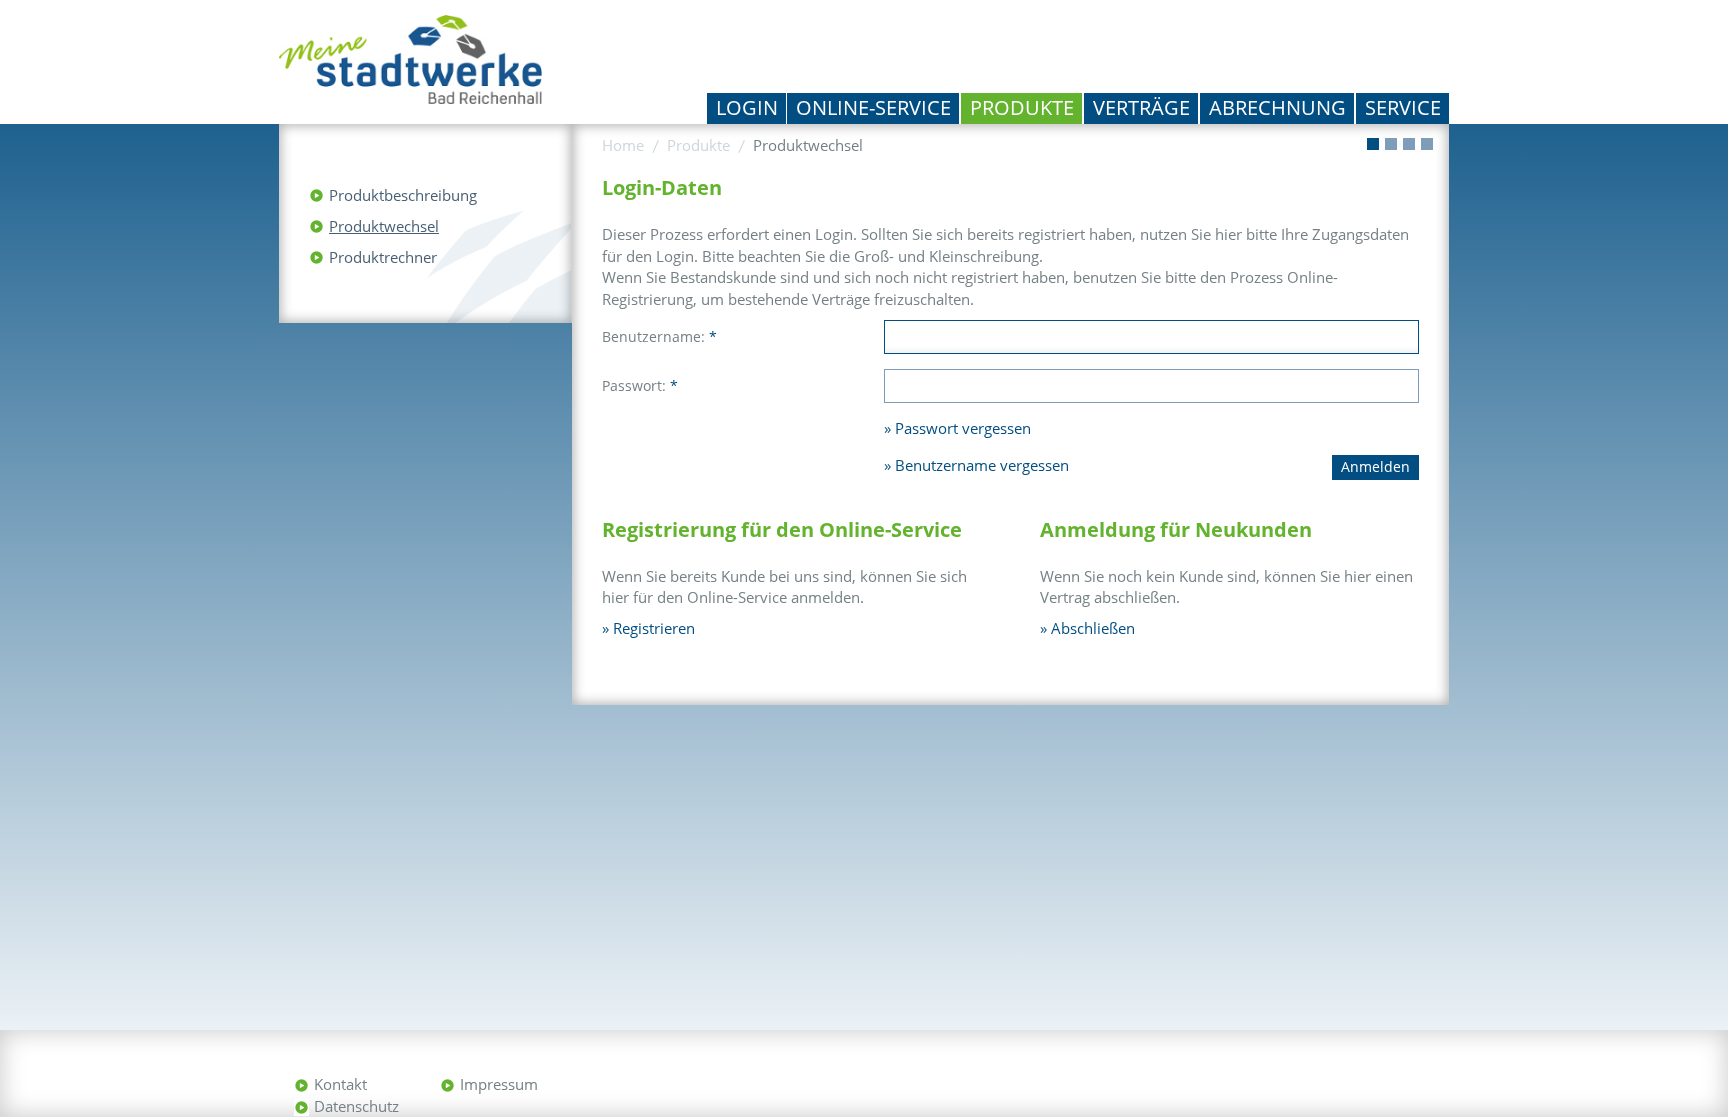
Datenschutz (356, 1106)
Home (623, 145)
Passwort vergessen (963, 428)
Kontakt (340, 1084)
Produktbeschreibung (403, 195)
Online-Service (873, 107)
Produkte (1022, 107)
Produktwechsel (384, 226)
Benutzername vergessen (982, 465)
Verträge (1141, 107)
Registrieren (654, 628)
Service (1403, 107)
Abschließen (1093, 628)
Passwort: (640, 385)
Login (747, 107)
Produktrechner (383, 257)
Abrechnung (1277, 107)
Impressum (499, 1084)
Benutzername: (659, 336)
